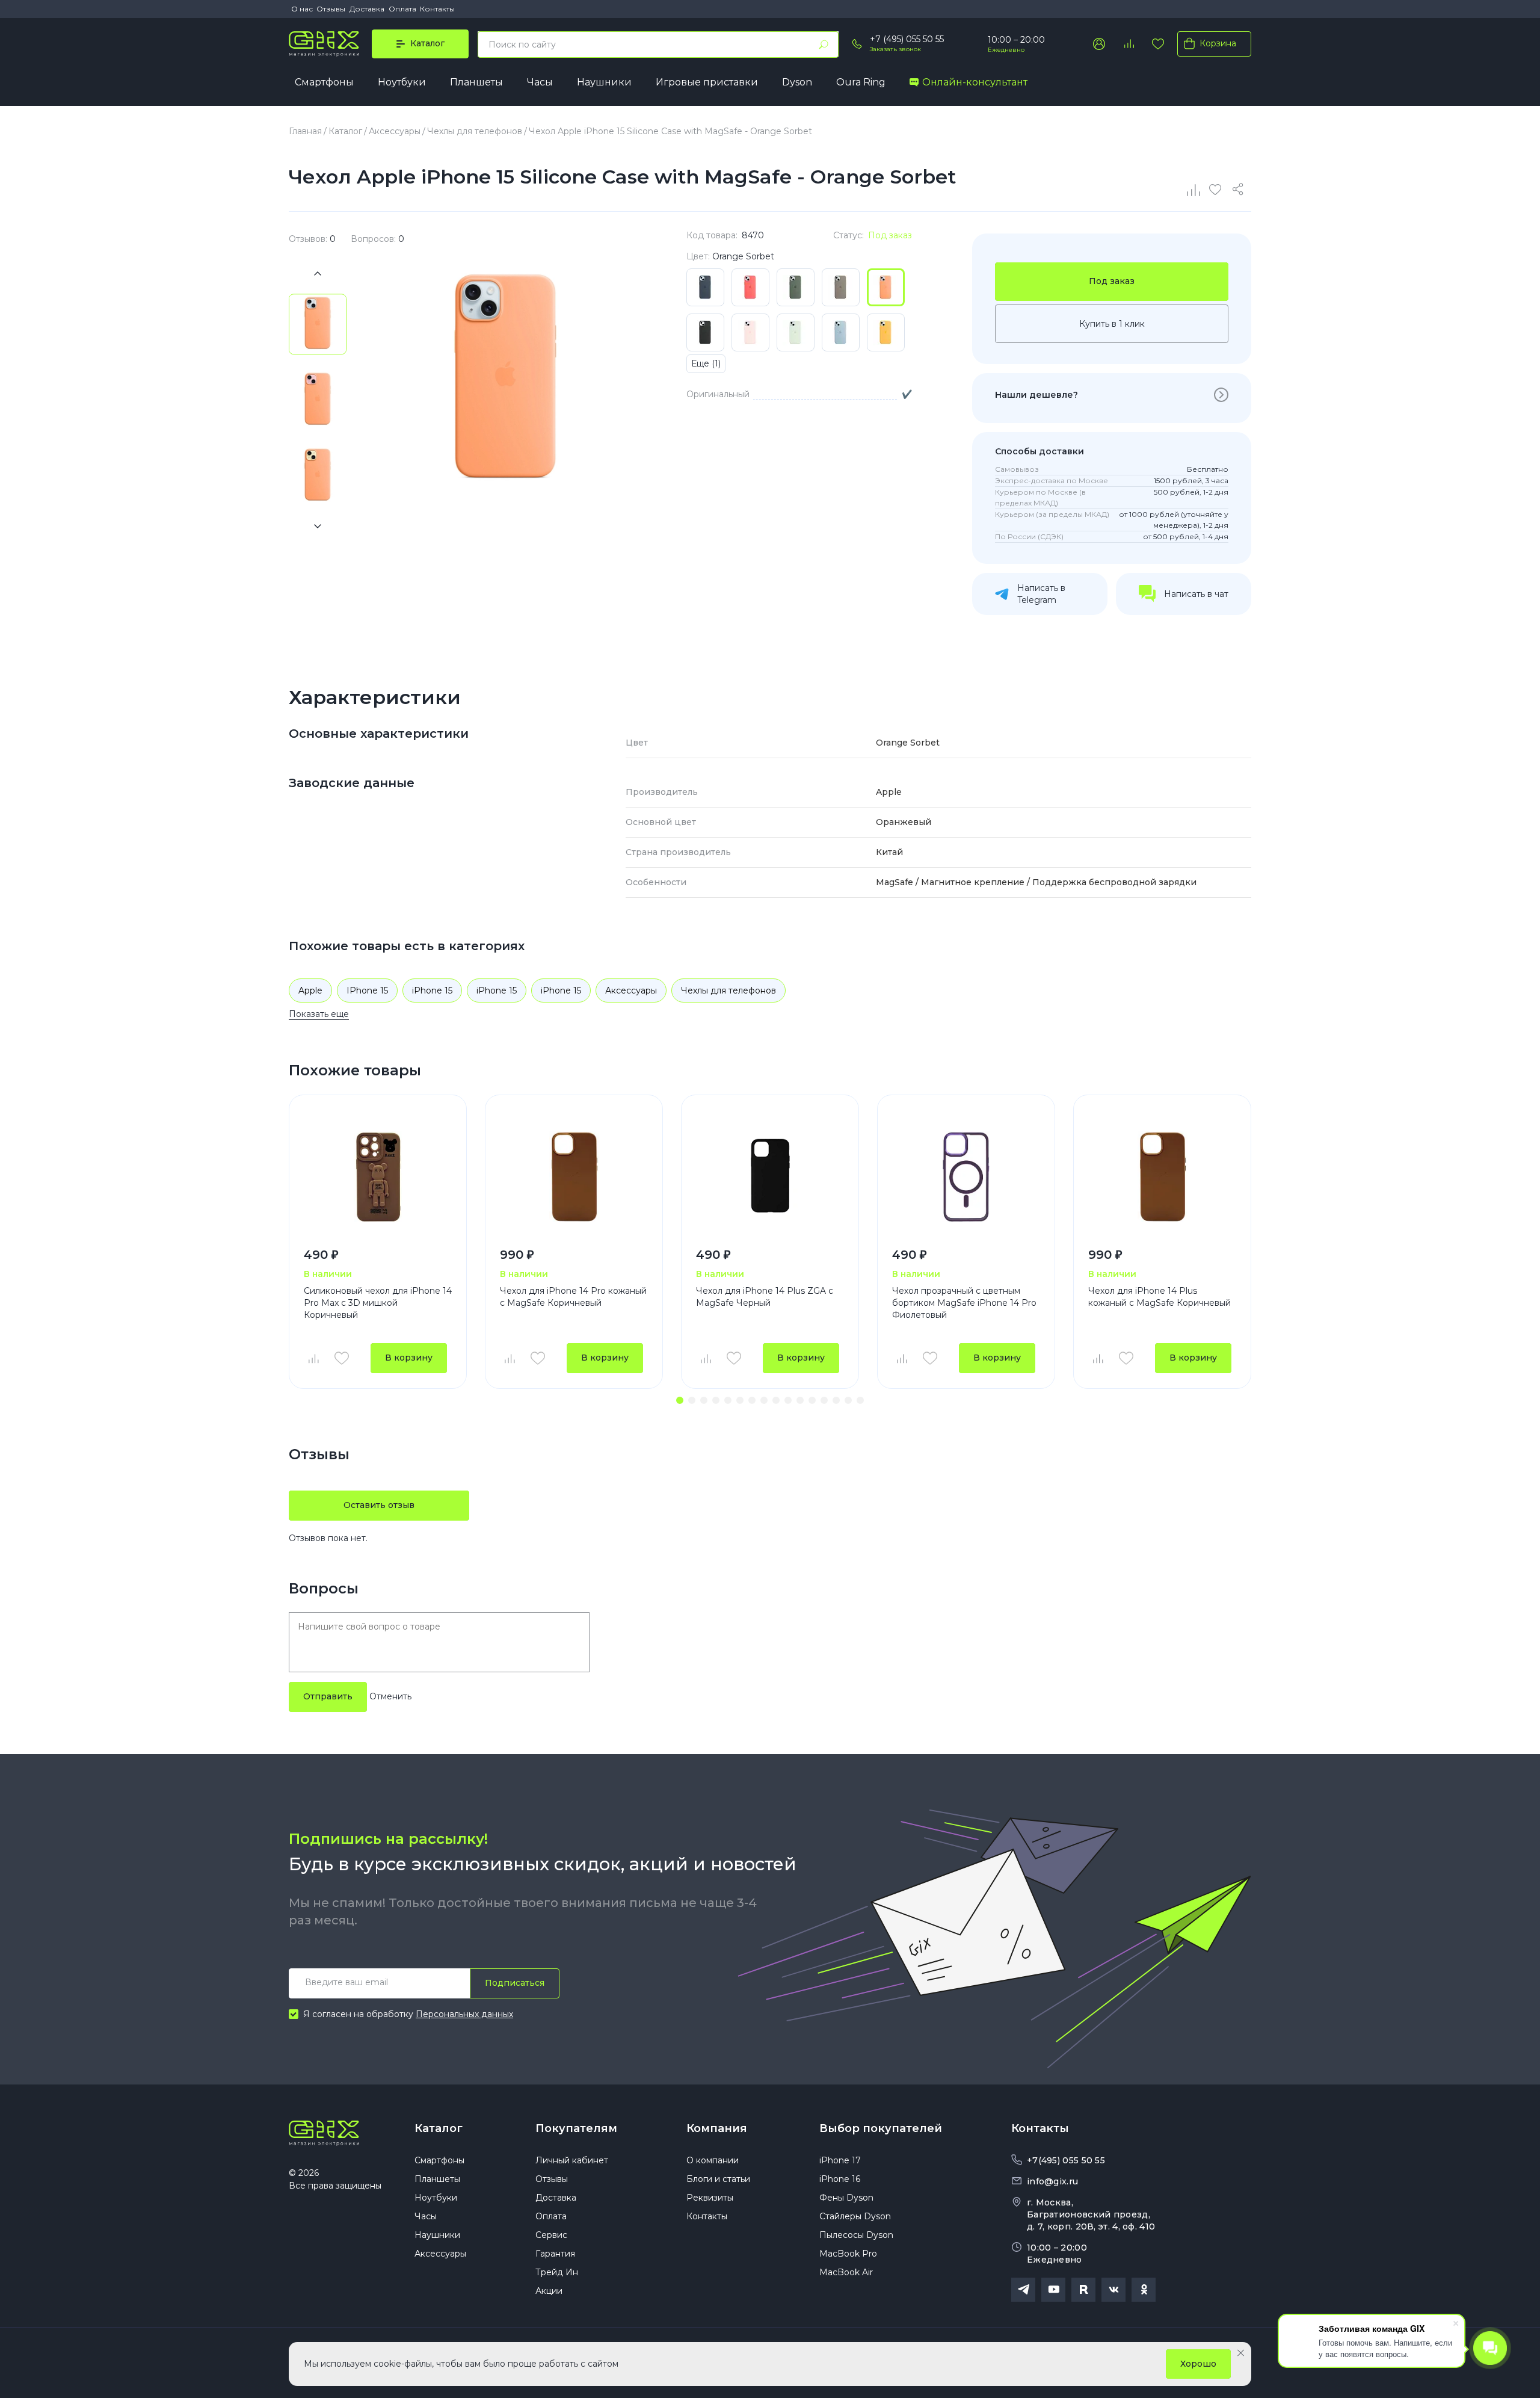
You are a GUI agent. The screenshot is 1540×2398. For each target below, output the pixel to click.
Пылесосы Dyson (856, 2235)
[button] (680, 1400)
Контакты (437, 9)
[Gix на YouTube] (1053, 2290)
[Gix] (324, 44)
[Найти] (824, 45)
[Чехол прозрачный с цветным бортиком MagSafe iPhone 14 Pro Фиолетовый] (966, 1177)
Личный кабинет (572, 2160)
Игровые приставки (707, 82)
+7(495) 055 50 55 (1066, 2160)
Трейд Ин (557, 2272)
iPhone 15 (432, 990)
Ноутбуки (402, 82)
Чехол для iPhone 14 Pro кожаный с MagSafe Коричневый (573, 1297)
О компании (713, 2160)
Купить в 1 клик (1112, 324)
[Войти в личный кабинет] (1099, 44)
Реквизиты (710, 2198)
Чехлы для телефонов (728, 990)
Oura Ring (861, 82)
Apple (310, 990)
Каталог (439, 2128)
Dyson (797, 82)
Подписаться (515, 1983)
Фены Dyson (846, 2198)
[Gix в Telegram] (1023, 2290)
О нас (302, 9)
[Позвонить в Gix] (857, 44)
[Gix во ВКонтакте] (1113, 2290)
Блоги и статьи (718, 2179)
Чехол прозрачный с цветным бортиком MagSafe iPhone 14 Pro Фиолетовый (964, 1303)
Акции (549, 2291)
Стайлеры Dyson (855, 2216)
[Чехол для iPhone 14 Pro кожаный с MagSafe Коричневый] (574, 1177)
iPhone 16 (840, 2179)
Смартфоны (324, 82)
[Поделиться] (1240, 190)
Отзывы (331, 9)
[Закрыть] (1241, 2353)
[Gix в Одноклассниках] (1144, 2290)
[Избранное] (1158, 44)
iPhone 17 (840, 2160)
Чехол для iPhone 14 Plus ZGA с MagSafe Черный (765, 1297)
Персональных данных (464, 2014)
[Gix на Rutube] (1083, 2290)
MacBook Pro (848, 2254)
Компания (717, 2128)
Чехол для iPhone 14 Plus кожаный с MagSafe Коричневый (1160, 1297)
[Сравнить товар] (313, 1358)
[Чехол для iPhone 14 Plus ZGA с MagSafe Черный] (770, 1177)
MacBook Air (846, 2272)
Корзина (1218, 43)
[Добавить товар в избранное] (342, 1358)
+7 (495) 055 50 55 (907, 39)
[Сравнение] (1194, 190)
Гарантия (555, 2254)
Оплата (402, 9)
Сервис (551, 2235)
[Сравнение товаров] (1129, 44)
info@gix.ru (1052, 2181)
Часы (540, 82)
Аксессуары (631, 990)
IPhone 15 (367, 990)
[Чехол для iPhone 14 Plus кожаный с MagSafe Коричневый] (1162, 1177)
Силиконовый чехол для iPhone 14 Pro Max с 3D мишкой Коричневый (378, 1303)
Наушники (604, 82)
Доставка (367, 9)
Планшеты (476, 82)
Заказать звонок (895, 49)
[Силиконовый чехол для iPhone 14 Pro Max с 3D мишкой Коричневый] (378, 1177)
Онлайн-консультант (975, 82)
